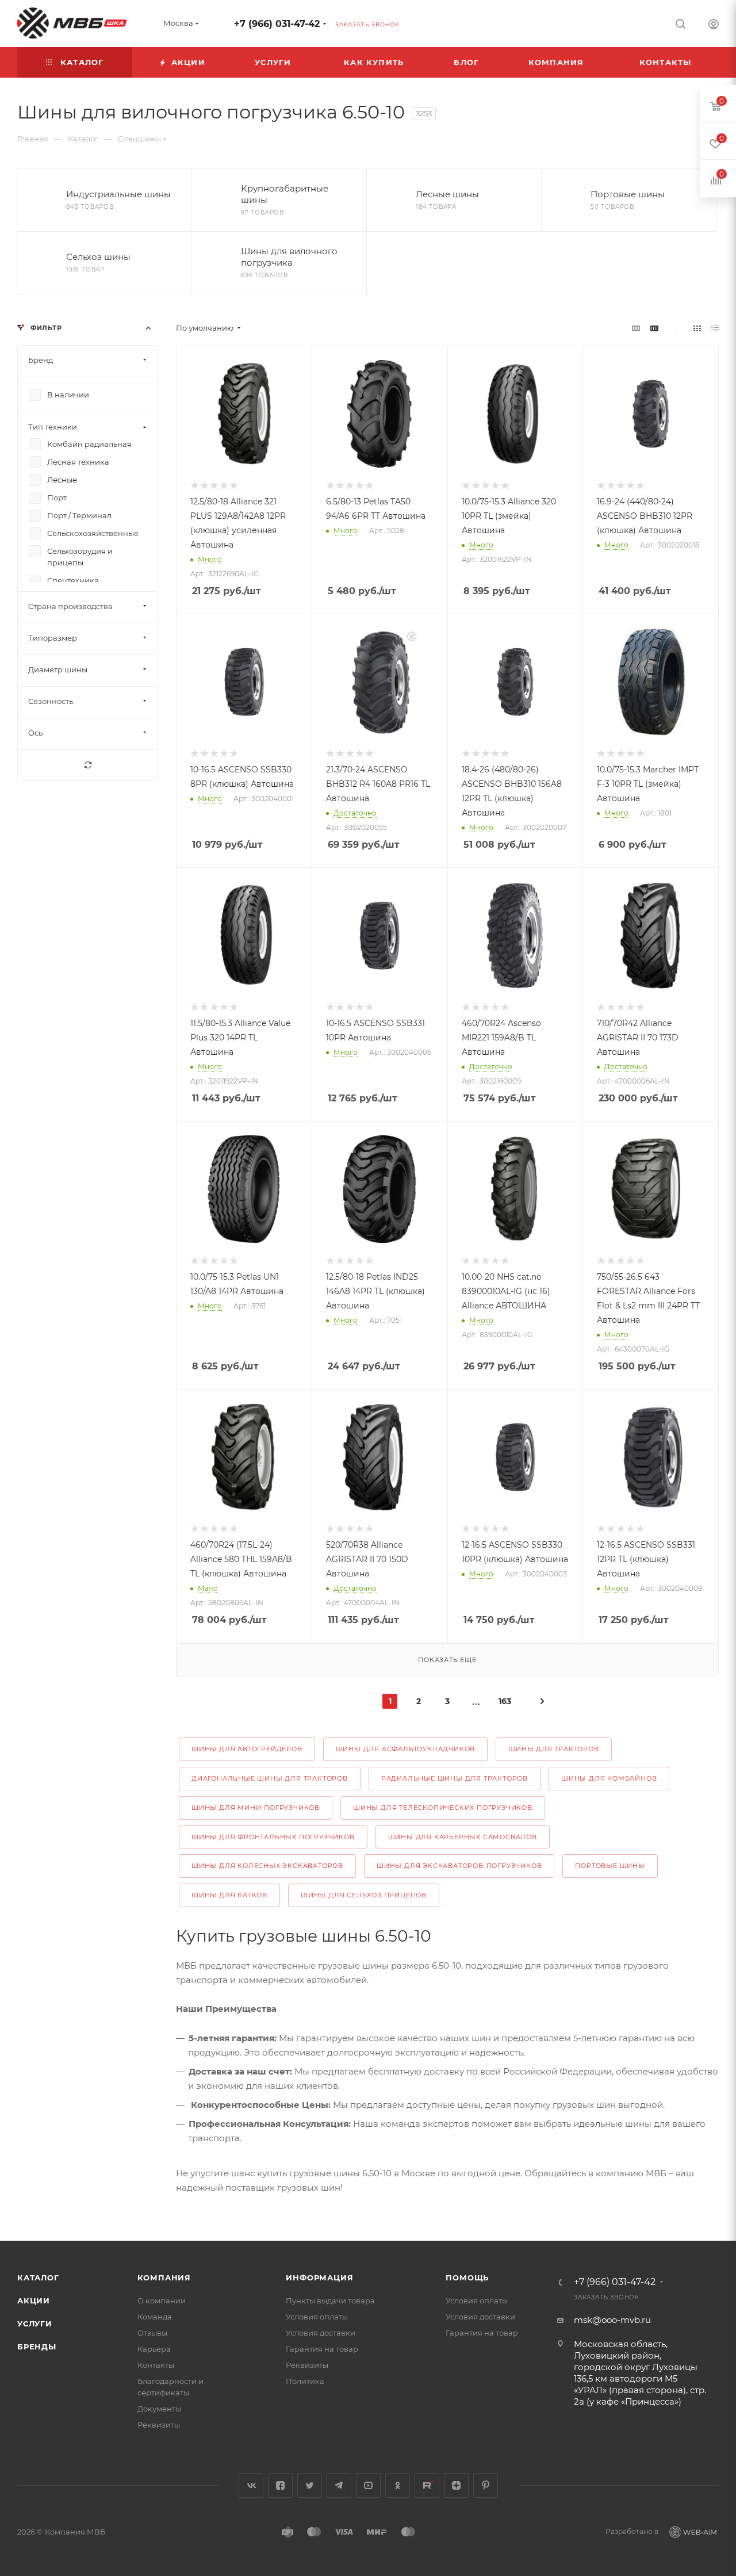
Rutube (427, 2485)
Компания (164, 2278)
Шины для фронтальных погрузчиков (273, 1837)
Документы (159, 2409)
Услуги (35, 2324)
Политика (305, 2381)
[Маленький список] (636, 328)
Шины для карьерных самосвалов (463, 1837)
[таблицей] (715, 328)
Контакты (156, 2365)
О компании (162, 2301)
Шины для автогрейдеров (247, 1749)
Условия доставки (321, 2333)
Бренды (37, 2347)
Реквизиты (159, 2425)
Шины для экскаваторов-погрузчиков (459, 1866)
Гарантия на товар (322, 2349)
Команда (155, 2317)
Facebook (280, 2485)
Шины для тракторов (553, 1749)
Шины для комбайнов (609, 1778)
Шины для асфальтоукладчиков (406, 1749)
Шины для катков (229, 1895)
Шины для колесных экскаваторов (267, 1866)
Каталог (38, 2278)
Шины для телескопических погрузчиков (443, 1808)
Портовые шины (610, 1866)
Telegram (339, 2485)
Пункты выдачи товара (330, 2301)
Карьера (154, 2349)
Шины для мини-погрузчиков (256, 1808)
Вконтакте (251, 2485)
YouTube (368, 2485)
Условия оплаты (317, 2317)
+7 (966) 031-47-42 (277, 24)
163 (505, 1701)
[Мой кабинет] (714, 26)
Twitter (310, 2485)
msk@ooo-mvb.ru (612, 2320)
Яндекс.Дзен (456, 2485)
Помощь (467, 2278)
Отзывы (152, 2333)
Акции (34, 2301)
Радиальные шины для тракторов (455, 1778)
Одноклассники (398, 2485)
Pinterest (486, 2485)
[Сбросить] (87, 765)
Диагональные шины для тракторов (270, 1778)
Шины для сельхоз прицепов (364, 1895)
